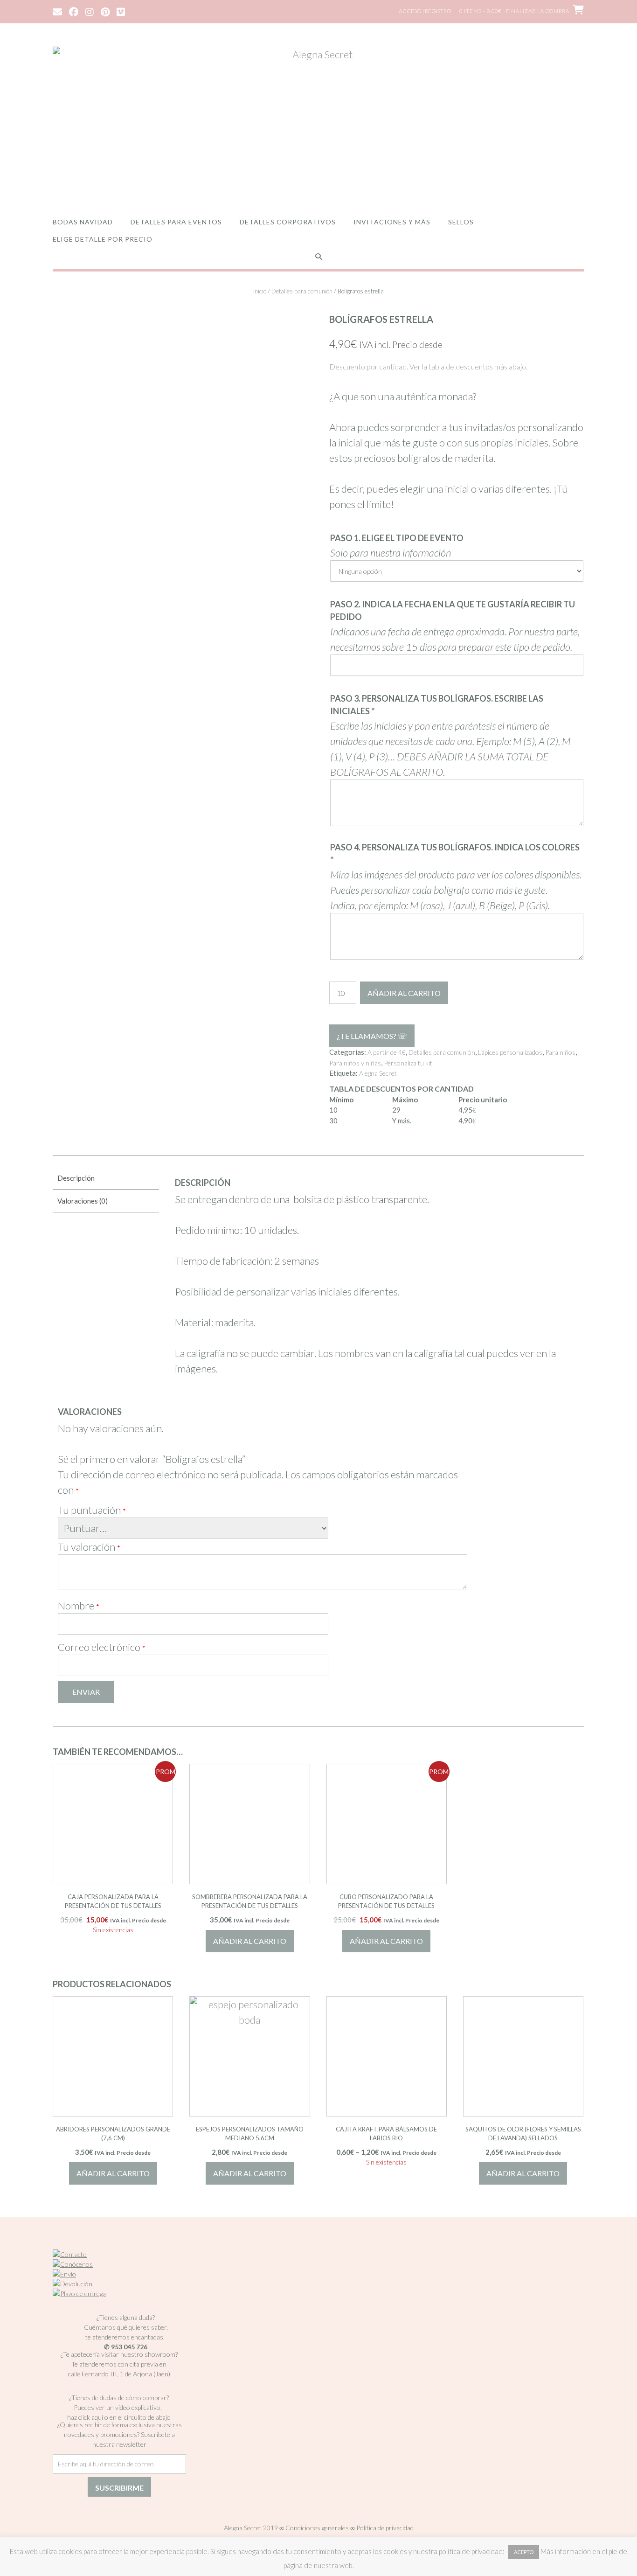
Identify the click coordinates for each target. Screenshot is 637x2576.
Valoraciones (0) (83, 1201)
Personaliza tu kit (408, 1063)
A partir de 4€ (387, 1052)
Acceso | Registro (425, 11)
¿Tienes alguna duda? (126, 2317)
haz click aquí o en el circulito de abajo (119, 2417)
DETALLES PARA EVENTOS (176, 222)
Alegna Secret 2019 (251, 2528)
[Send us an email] (57, 11)
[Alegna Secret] (318, 122)
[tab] (106, 1179)
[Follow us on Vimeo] (121, 11)
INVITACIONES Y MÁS (392, 222)
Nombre (79, 1605)
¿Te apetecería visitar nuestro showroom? (119, 2354)
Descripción (76, 1178)
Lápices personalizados (510, 1052)
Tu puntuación (92, 1510)
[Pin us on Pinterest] (105, 11)
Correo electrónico (102, 1647)
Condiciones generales (317, 2528)
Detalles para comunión (302, 291)
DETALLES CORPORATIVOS (288, 222)
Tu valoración (89, 1547)
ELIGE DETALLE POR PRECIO (103, 239)
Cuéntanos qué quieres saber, (126, 2327)
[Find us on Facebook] (74, 11)
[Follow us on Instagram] (90, 11)
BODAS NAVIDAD (83, 222)
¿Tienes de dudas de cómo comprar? (119, 2398)
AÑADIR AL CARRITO (404, 993)
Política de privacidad (385, 2528)
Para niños (560, 1052)
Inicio (260, 291)
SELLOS (461, 222)
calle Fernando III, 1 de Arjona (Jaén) (119, 2374)
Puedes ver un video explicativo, (119, 2407)
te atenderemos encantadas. (125, 2337)
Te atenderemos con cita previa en (119, 2364)
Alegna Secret (378, 1073)
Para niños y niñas (355, 1063)
